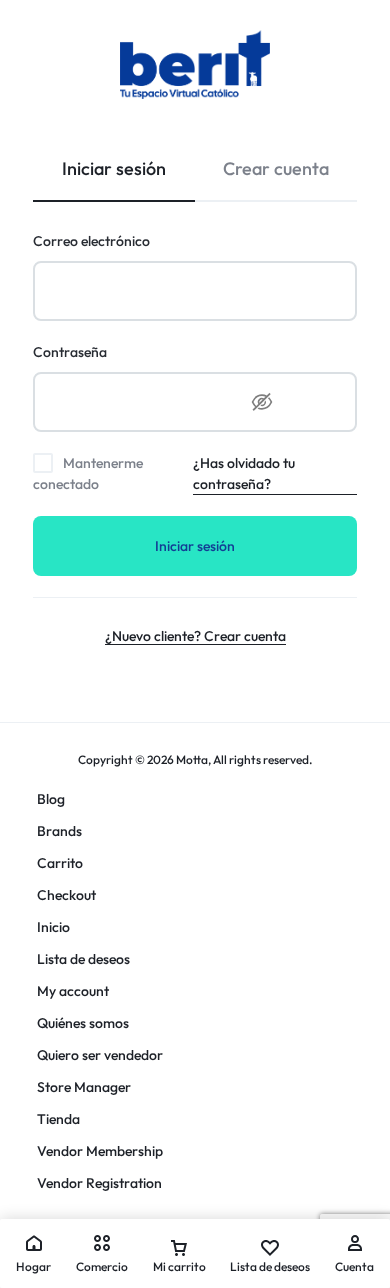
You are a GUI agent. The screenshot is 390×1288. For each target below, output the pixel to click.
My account (73, 991)
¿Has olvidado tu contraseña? (244, 473)
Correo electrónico (91, 241)
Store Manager (84, 1087)
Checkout (66, 895)
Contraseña (70, 352)
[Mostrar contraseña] (262, 402)
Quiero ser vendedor (100, 1055)
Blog (51, 799)
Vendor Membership (100, 1151)
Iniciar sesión (195, 546)
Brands (59, 831)
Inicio (53, 927)
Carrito (60, 863)
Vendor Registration (99, 1183)
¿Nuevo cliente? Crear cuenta (195, 636)
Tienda (58, 1119)
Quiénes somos (83, 1023)
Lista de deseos (83, 959)
